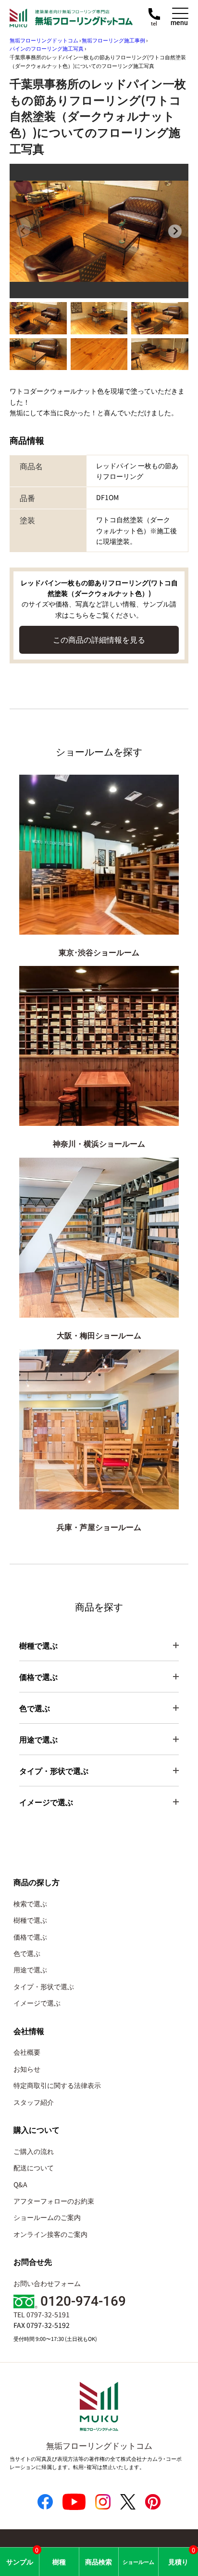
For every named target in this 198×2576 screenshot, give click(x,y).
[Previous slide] (23, 231)
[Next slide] (175, 231)
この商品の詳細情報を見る (99, 639)
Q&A (20, 2184)
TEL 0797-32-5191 (42, 2314)
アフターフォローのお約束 (54, 2201)
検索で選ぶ (30, 1903)
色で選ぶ (27, 1953)
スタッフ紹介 (34, 2102)
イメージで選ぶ (37, 2003)
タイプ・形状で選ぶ (44, 1986)
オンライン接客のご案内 (50, 2234)
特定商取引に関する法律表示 (57, 2085)
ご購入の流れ (34, 2151)
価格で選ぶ (30, 1937)
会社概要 (27, 2052)
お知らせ (27, 2069)
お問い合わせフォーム (47, 2283)
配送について (34, 2167)
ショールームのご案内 (47, 2217)
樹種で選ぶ (30, 1920)
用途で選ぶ (30, 1969)
